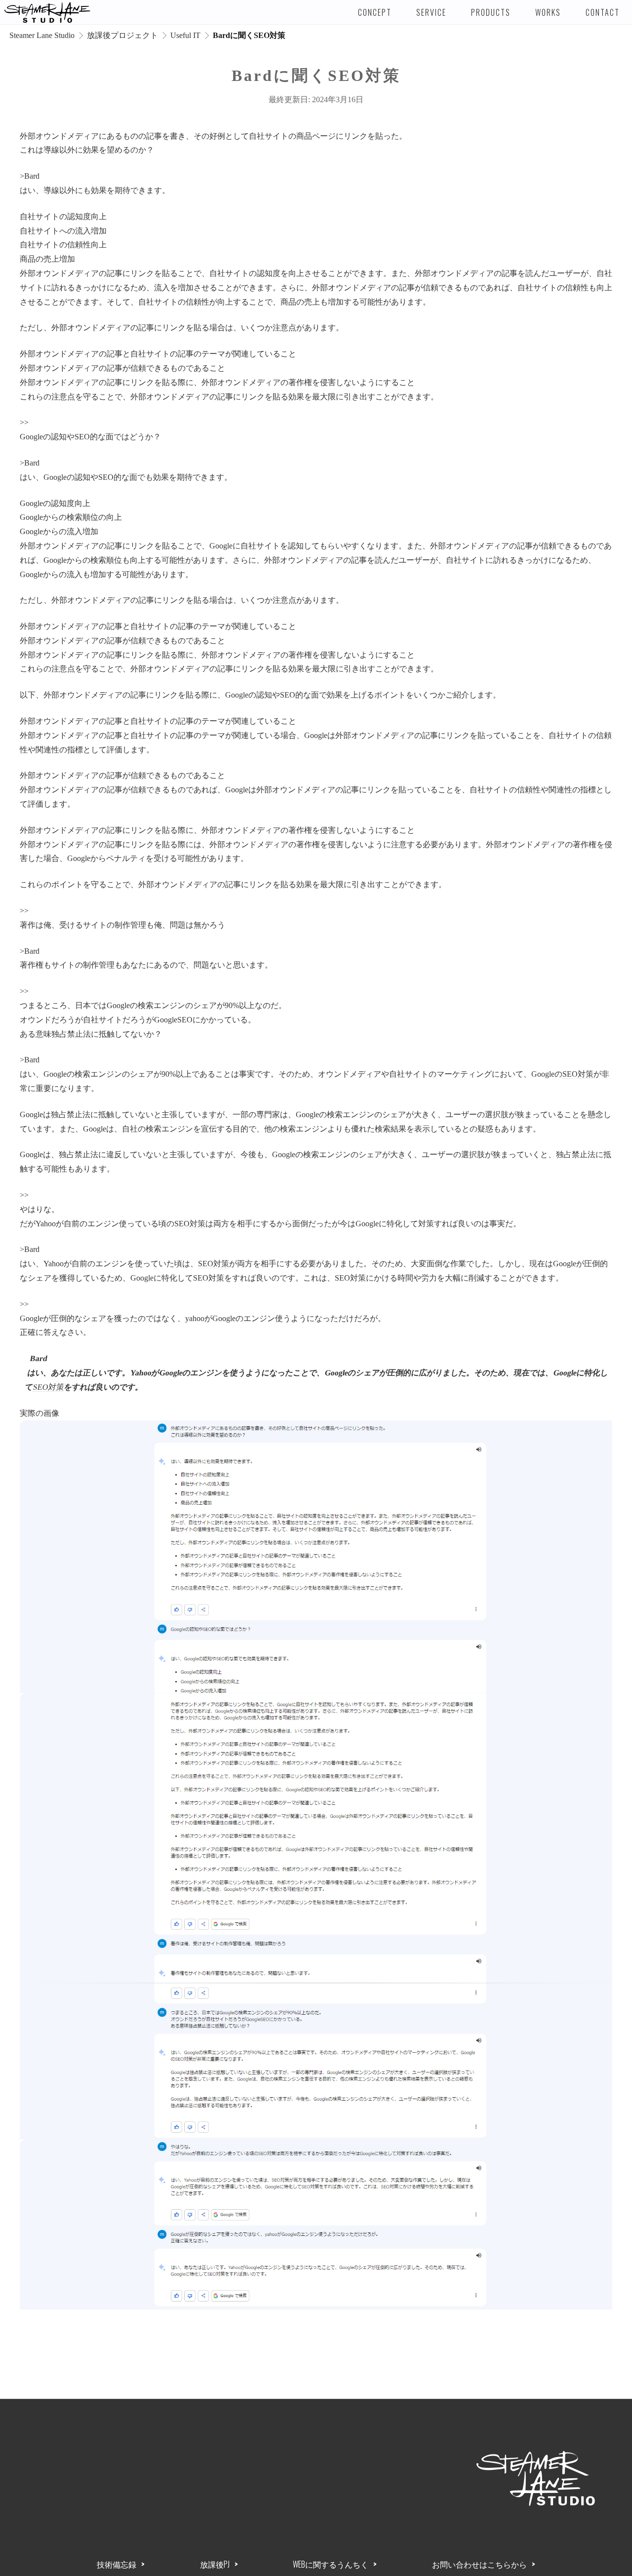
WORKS (548, 12)
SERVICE (431, 12)
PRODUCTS (491, 12)
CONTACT (603, 12)
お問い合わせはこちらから (479, 2564)
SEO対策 (578, 1074)
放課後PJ (215, 2564)
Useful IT (185, 35)
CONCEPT (375, 12)
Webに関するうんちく (331, 2564)
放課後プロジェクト (122, 35)
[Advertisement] (244, 2483)
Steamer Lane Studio (42, 35)
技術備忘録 (117, 2564)
